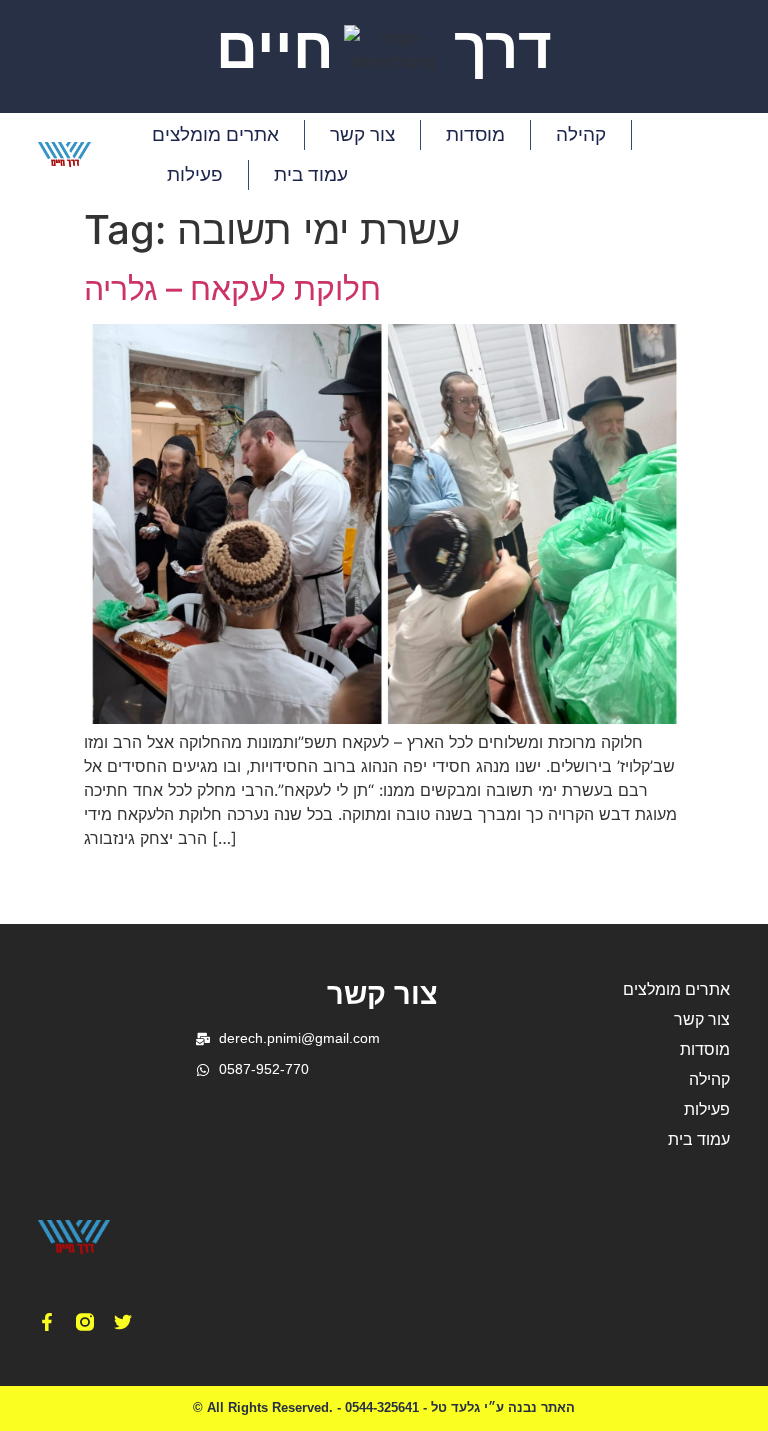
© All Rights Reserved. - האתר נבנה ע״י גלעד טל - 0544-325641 (384, 1407)
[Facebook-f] (47, 1322)
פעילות (195, 174)
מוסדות (475, 134)
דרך (503, 48)
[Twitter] (123, 1322)
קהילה (581, 134)
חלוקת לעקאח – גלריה (232, 288)
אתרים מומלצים (215, 134)
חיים (275, 48)
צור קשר (362, 134)
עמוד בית (311, 174)
